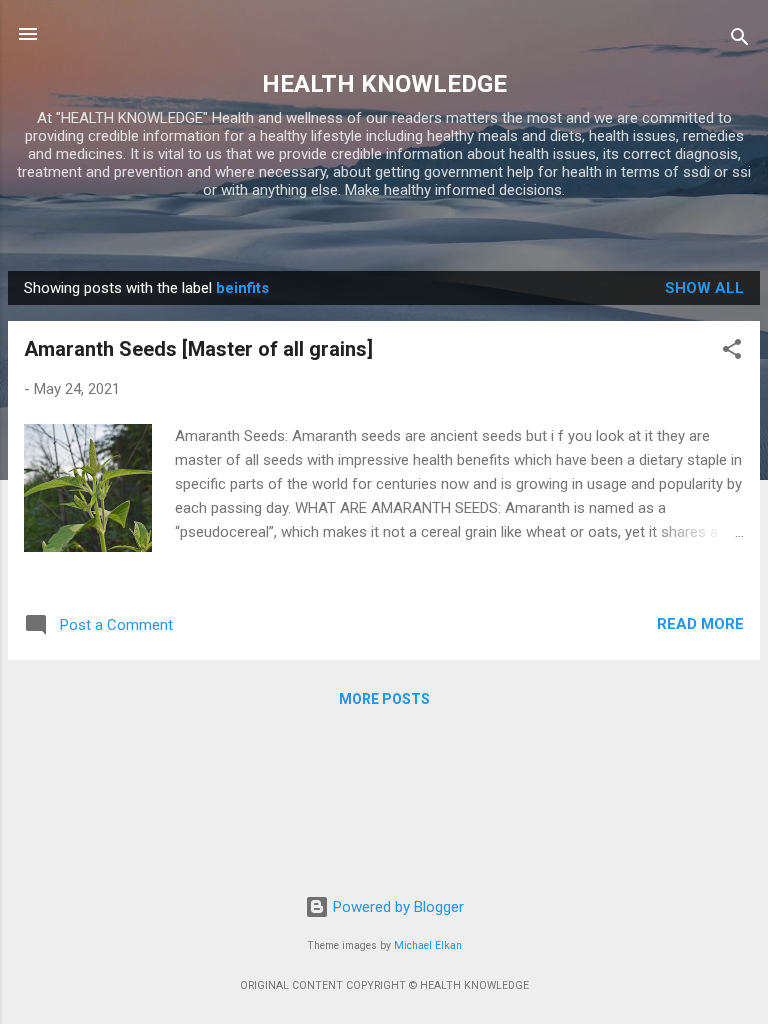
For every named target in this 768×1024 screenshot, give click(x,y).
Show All (704, 288)
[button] (732, 352)
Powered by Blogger (396, 907)
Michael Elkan (428, 945)
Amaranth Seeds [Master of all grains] (198, 349)
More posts (384, 699)
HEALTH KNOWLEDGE (384, 84)
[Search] (740, 40)
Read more (700, 624)
